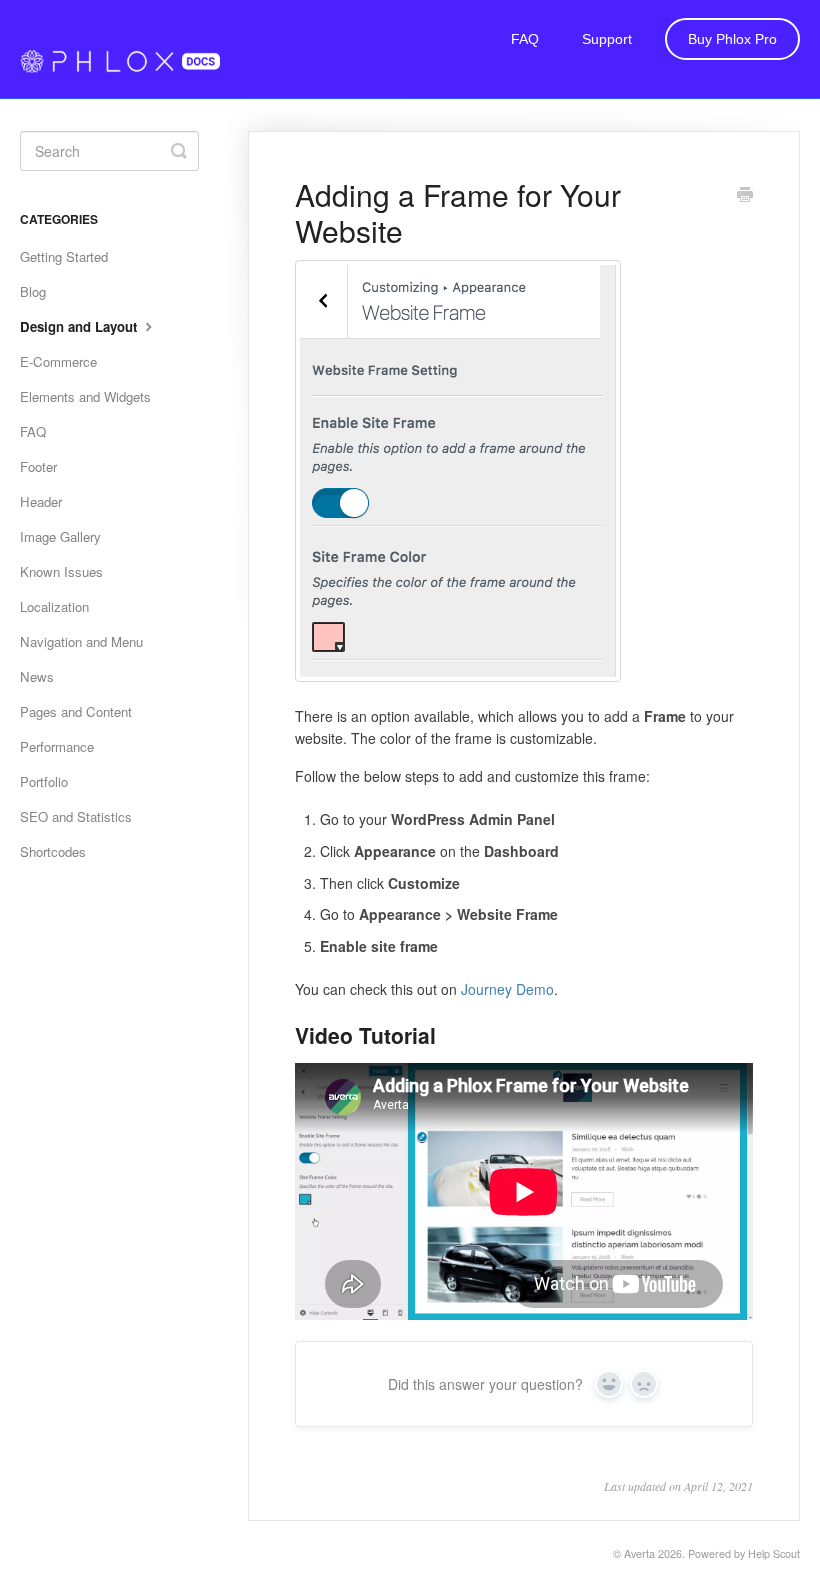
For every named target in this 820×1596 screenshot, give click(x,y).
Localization (54, 606)
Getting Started (64, 256)
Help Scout (774, 1553)
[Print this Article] (745, 196)
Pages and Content (76, 711)
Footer (38, 466)
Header (41, 501)
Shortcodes (53, 851)
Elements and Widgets (85, 396)
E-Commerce (58, 361)
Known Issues (61, 571)
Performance (57, 746)
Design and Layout (80, 326)
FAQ (525, 39)
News (37, 676)
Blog (33, 291)
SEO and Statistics (76, 816)
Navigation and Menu (81, 641)
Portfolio (44, 781)
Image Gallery (60, 536)
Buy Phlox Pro (732, 39)
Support (607, 39)
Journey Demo (507, 989)
